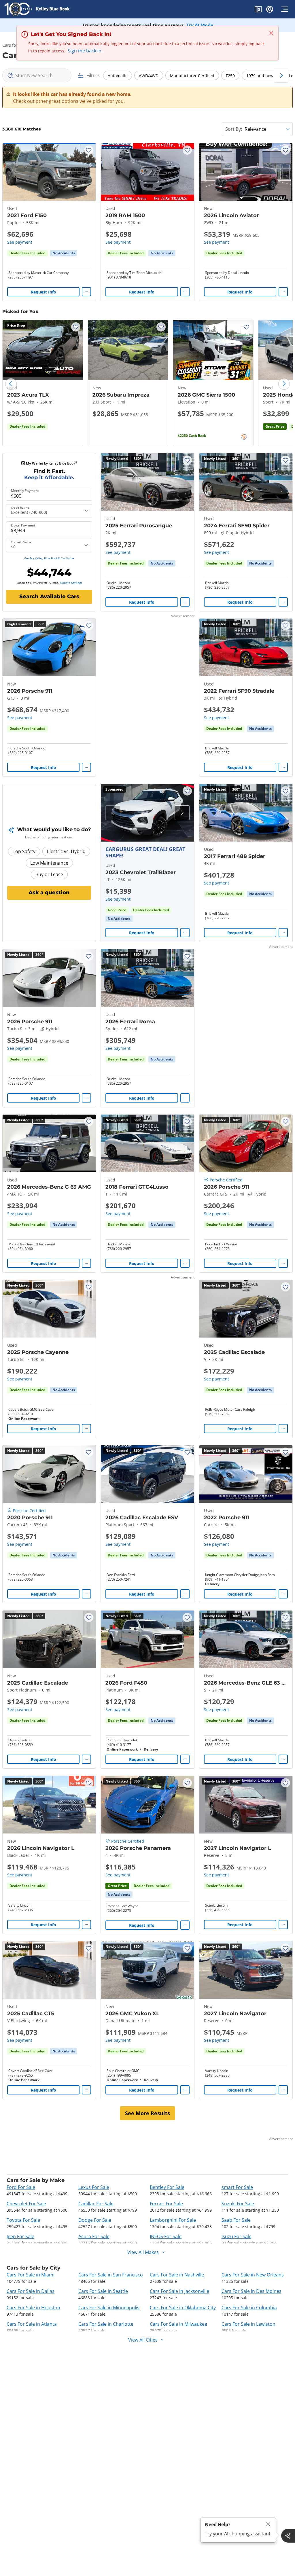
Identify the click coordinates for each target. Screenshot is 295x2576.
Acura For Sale (94, 2236)
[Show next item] (182, 813)
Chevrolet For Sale (26, 2204)
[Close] (268, 2524)
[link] (64, 253)
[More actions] (86, 292)
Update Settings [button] (71, 583)
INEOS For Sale (166, 2236)
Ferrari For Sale (166, 2204)
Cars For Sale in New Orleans (253, 2275)
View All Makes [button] (143, 2252)
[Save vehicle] (89, 150)
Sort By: (234, 129)
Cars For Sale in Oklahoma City (183, 2308)
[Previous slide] (11, 384)
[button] (258, 10)
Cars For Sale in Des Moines (251, 2291)
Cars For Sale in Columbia (249, 2308)
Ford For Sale (21, 2187)
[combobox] (37, 75)
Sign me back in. (85, 51)
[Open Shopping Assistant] (288, 2536)
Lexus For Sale (94, 2187)
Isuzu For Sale (237, 2236)
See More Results (147, 2113)
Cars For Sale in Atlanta (32, 2324)
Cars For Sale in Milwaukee (178, 2324)
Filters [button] (93, 75)
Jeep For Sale (20, 2236)
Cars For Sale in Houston (33, 2308)
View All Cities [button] (143, 2340)
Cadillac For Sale (96, 2204)
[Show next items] (281, 75)
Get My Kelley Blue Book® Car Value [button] (49, 558)
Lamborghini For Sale (173, 2220)
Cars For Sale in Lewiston (248, 2324)
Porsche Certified (226, 1180)
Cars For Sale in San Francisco (111, 2275)
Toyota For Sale (23, 2220)
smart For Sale (237, 2187)
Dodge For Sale (95, 2220)
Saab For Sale (236, 2220)
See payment (20, 242)
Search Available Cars (49, 596)
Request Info (44, 292)
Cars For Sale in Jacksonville (179, 2291)
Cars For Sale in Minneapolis (109, 2308)
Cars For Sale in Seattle (103, 2291)
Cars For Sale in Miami (31, 2275)
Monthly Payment (25, 491)
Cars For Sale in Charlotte (106, 2324)
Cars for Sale (15, 45)
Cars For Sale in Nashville (177, 2275)
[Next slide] (284, 384)
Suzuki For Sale (238, 2204)
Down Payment (23, 525)
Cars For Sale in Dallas (31, 2291)
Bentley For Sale (167, 2187)
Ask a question (49, 893)
